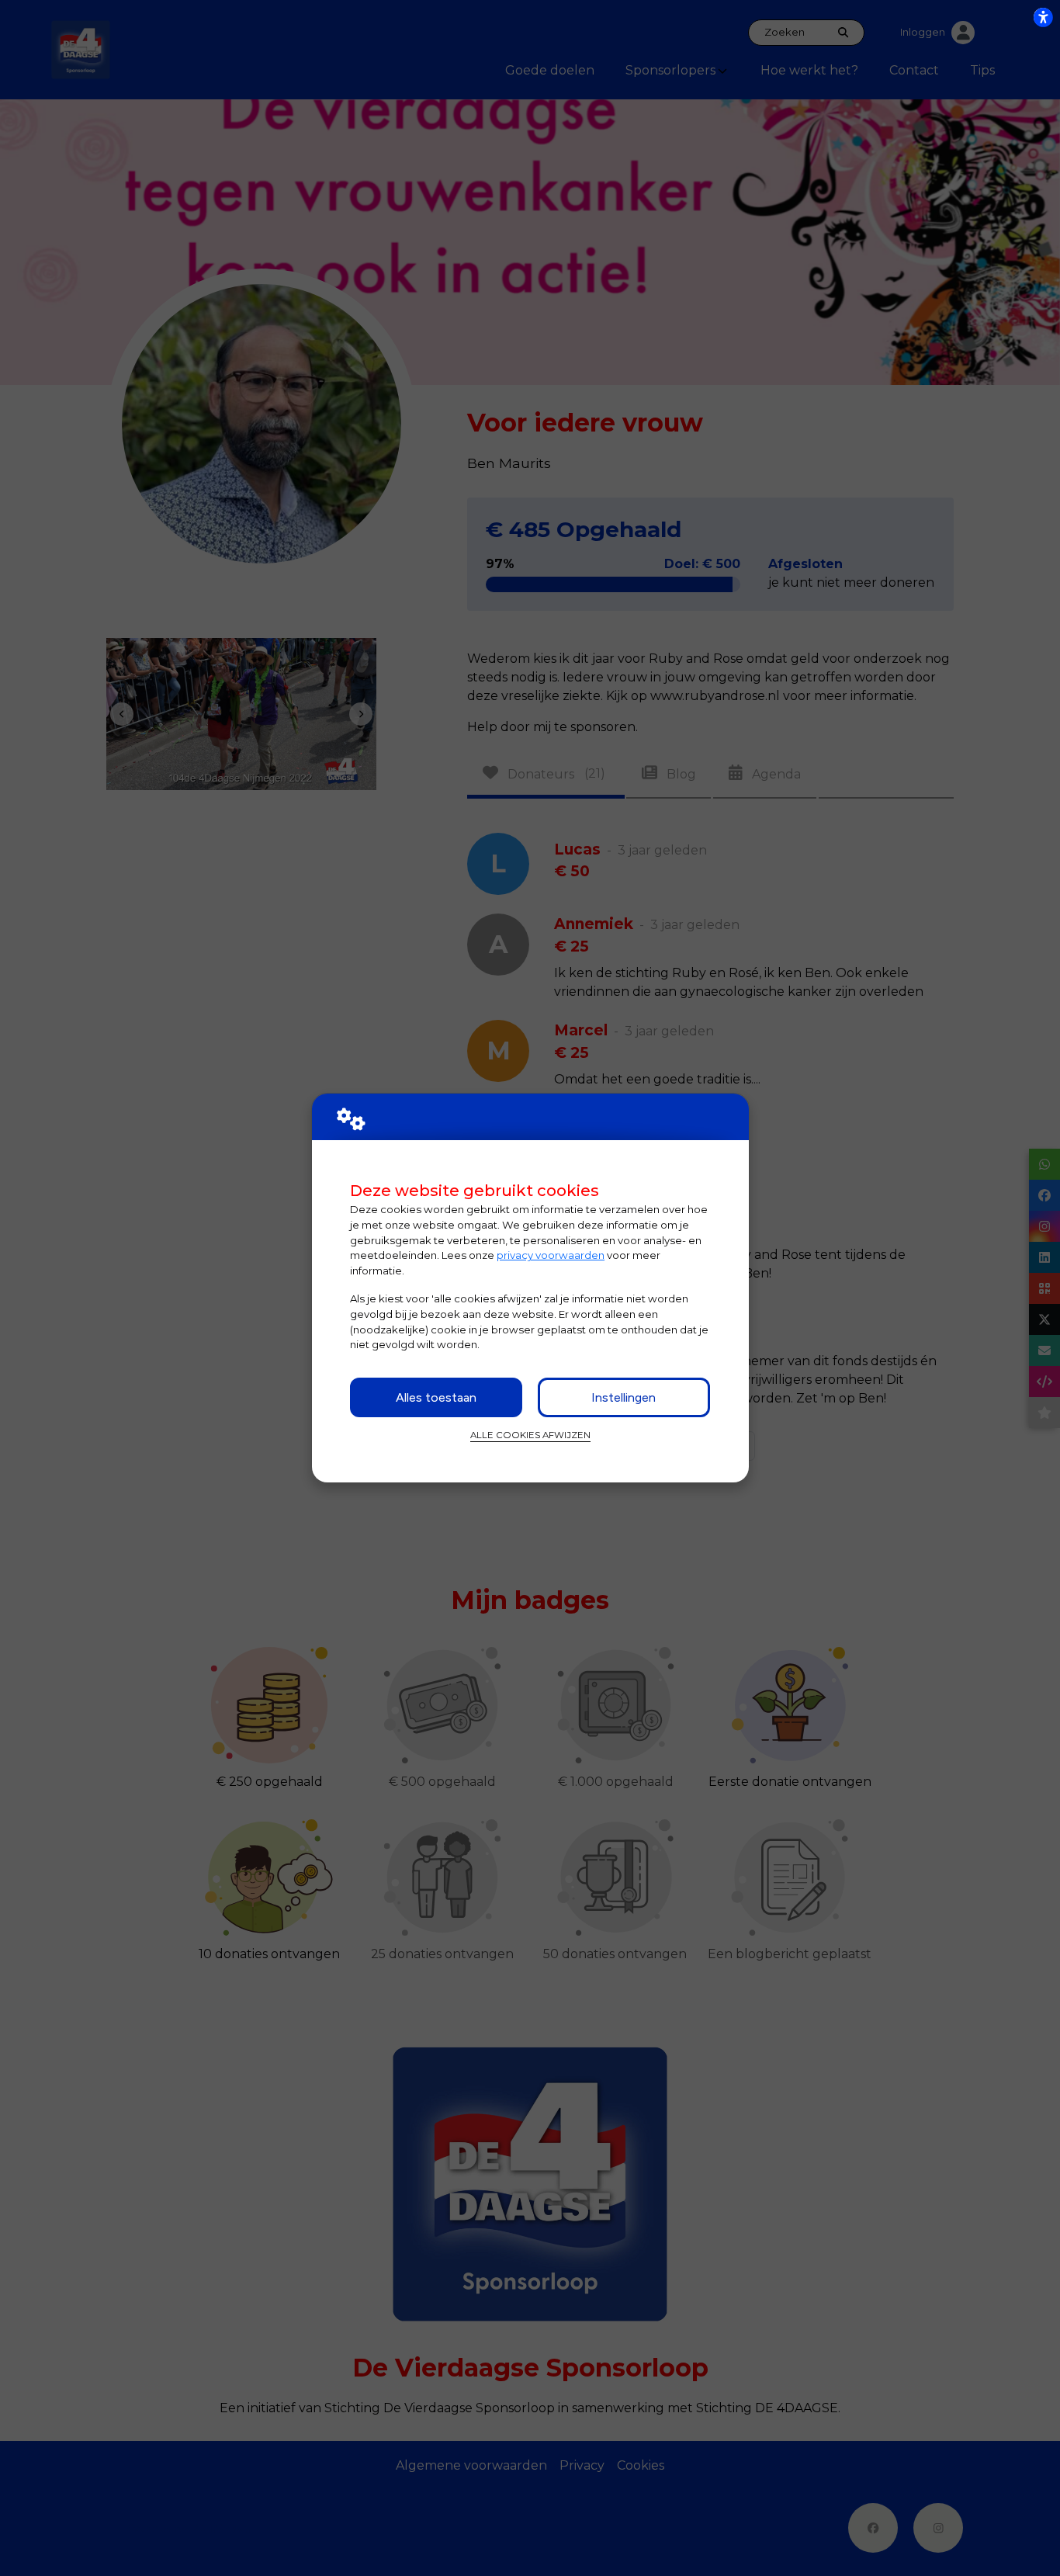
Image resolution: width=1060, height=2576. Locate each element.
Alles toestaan (436, 1397)
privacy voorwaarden (551, 1255)
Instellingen (624, 1397)
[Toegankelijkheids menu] (1043, 17)
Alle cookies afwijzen (530, 1435)
